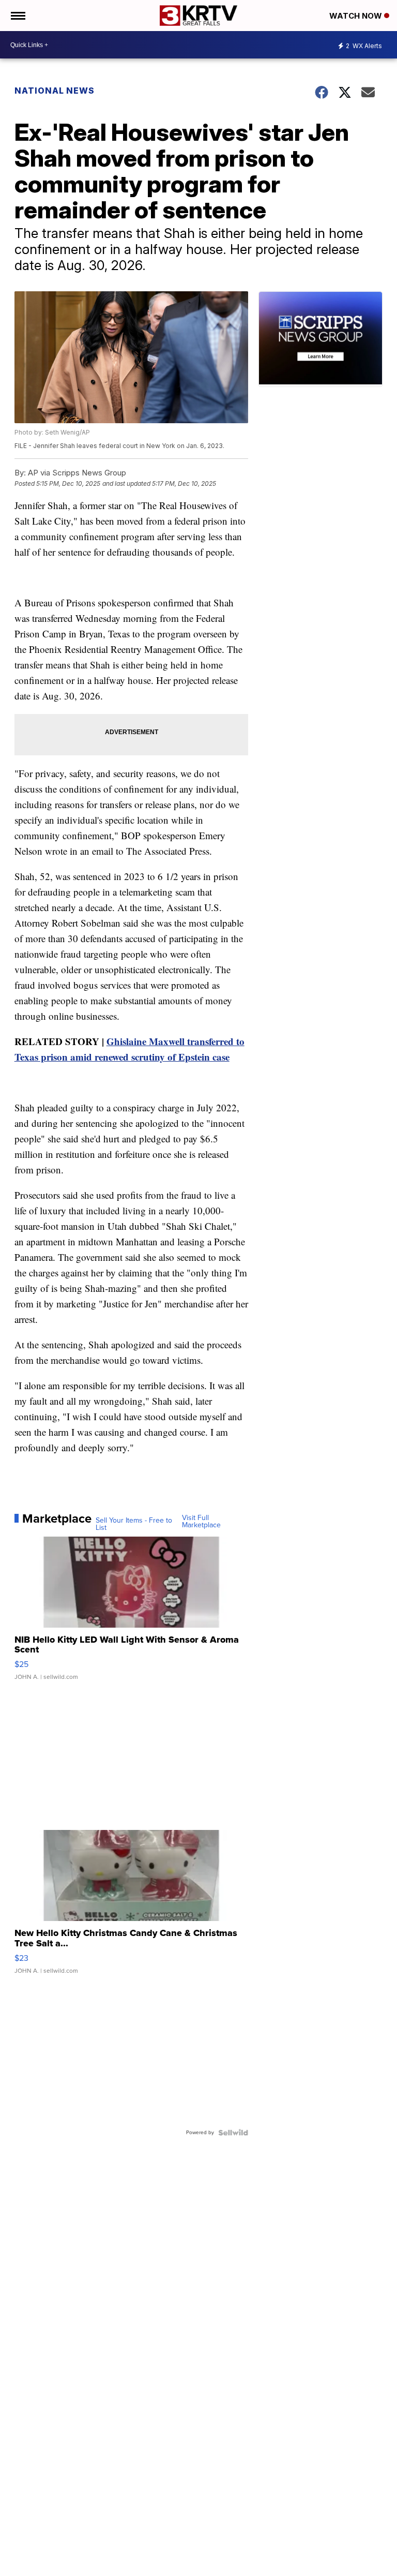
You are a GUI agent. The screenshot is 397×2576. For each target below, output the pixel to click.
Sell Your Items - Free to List (134, 1524)
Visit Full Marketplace (201, 1522)
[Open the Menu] (17, 16)
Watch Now (357, 16)
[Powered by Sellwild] (233, 2133)
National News (55, 91)
